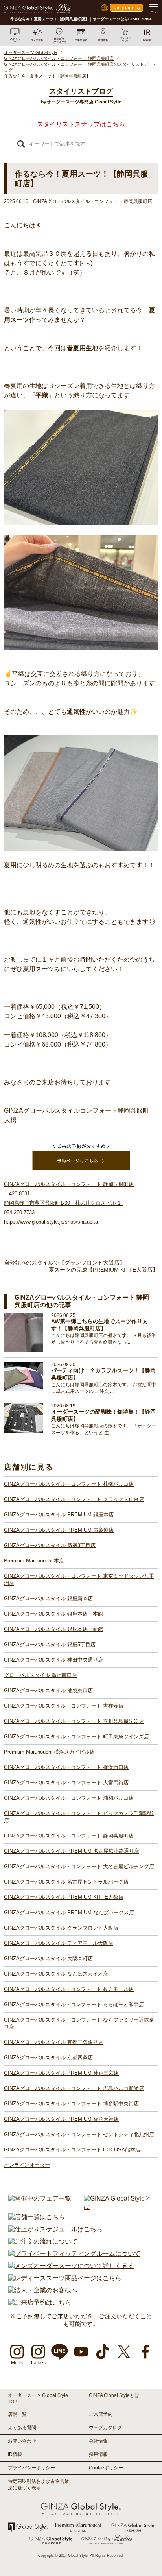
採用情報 (98, 2454)
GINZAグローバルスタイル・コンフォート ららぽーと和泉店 (74, 2004)
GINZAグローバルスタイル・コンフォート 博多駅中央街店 (71, 2104)
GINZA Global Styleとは (114, 2395)
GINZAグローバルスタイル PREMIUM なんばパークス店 (69, 1912)
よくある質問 (22, 2428)
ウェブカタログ (105, 2428)
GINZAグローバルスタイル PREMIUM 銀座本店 (59, 1515)
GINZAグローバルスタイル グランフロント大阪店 (61, 1928)
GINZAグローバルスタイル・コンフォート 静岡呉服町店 (69, 1836)
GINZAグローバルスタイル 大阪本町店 (48, 1958)
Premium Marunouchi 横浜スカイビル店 (49, 1752)
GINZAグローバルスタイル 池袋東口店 (48, 1691)
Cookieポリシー (106, 2468)
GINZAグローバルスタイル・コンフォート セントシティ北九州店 (79, 2134)
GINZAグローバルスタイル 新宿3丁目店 (50, 1545)
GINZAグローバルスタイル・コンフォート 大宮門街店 (66, 1783)
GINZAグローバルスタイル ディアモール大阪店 (59, 1943)
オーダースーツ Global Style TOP (38, 2399)
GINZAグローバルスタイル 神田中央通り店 (53, 1660)
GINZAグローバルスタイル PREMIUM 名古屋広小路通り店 (72, 1851)
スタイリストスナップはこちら (81, 124)
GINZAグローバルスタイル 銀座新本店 (48, 1598)
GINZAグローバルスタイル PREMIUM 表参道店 (59, 1530)
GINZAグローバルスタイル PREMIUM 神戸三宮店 (61, 2073)
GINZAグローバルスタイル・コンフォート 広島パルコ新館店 (74, 2088)
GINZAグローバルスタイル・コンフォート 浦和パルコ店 (69, 1798)
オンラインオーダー (27, 2165)
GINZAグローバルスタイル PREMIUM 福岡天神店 (61, 2119)
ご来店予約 (101, 2414)
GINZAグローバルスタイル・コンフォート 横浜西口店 (66, 1767)
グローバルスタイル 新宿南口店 (40, 1675)
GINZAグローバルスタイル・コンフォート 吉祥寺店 (64, 1706)
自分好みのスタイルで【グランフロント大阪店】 (64, 1263)
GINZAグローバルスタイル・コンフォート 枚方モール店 (69, 1989)
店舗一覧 (17, 2414)
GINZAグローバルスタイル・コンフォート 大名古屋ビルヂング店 (79, 1866)
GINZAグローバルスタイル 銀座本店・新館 (53, 1629)
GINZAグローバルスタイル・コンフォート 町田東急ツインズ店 (76, 1737)
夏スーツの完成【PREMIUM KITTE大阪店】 (103, 1270)
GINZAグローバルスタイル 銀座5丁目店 (50, 1644)
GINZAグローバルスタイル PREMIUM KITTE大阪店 (64, 1897)
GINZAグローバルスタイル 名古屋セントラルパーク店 (66, 1882)
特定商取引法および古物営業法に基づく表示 (39, 2485)
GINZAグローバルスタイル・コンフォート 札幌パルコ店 (69, 1484)
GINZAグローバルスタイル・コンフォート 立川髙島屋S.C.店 (74, 1721)
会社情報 (98, 2441)
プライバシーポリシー (31, 2468)
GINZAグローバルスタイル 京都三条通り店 (53, 2042)
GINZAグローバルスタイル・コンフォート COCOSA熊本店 (72, 2150)
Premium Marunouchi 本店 (34, 1561)
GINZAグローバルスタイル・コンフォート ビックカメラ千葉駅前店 (79, 1817)
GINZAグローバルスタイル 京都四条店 (48, 2058)
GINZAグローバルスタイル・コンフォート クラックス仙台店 (74, 1499)
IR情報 (15, 2454)
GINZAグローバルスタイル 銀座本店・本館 (53, 1614)
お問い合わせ (22, 2441)
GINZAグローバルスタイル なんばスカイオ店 (56, 1974)
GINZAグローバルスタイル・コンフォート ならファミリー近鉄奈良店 (79, 2023)
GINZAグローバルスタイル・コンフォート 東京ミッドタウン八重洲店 (79, 1580)
